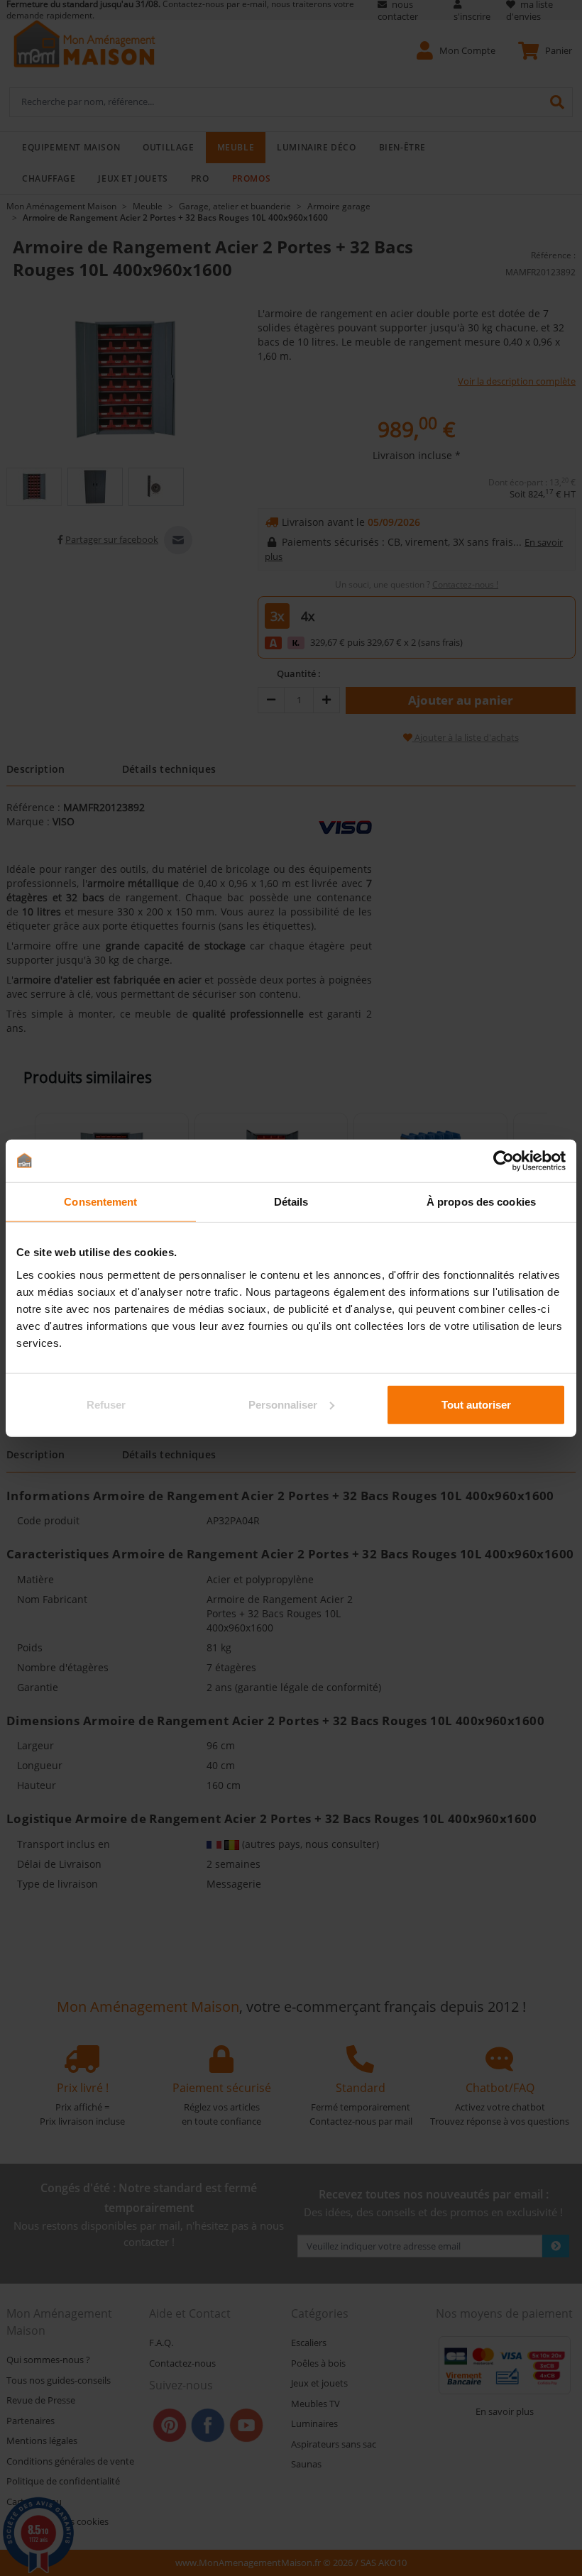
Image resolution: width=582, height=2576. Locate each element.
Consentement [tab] (100, 1202)
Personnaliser (283, 1404)
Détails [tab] (291, 1202)
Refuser (106, 1404)
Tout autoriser (476, 1404)
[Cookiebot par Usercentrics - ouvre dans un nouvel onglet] (504, 1161)
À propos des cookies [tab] (481, 1202)
